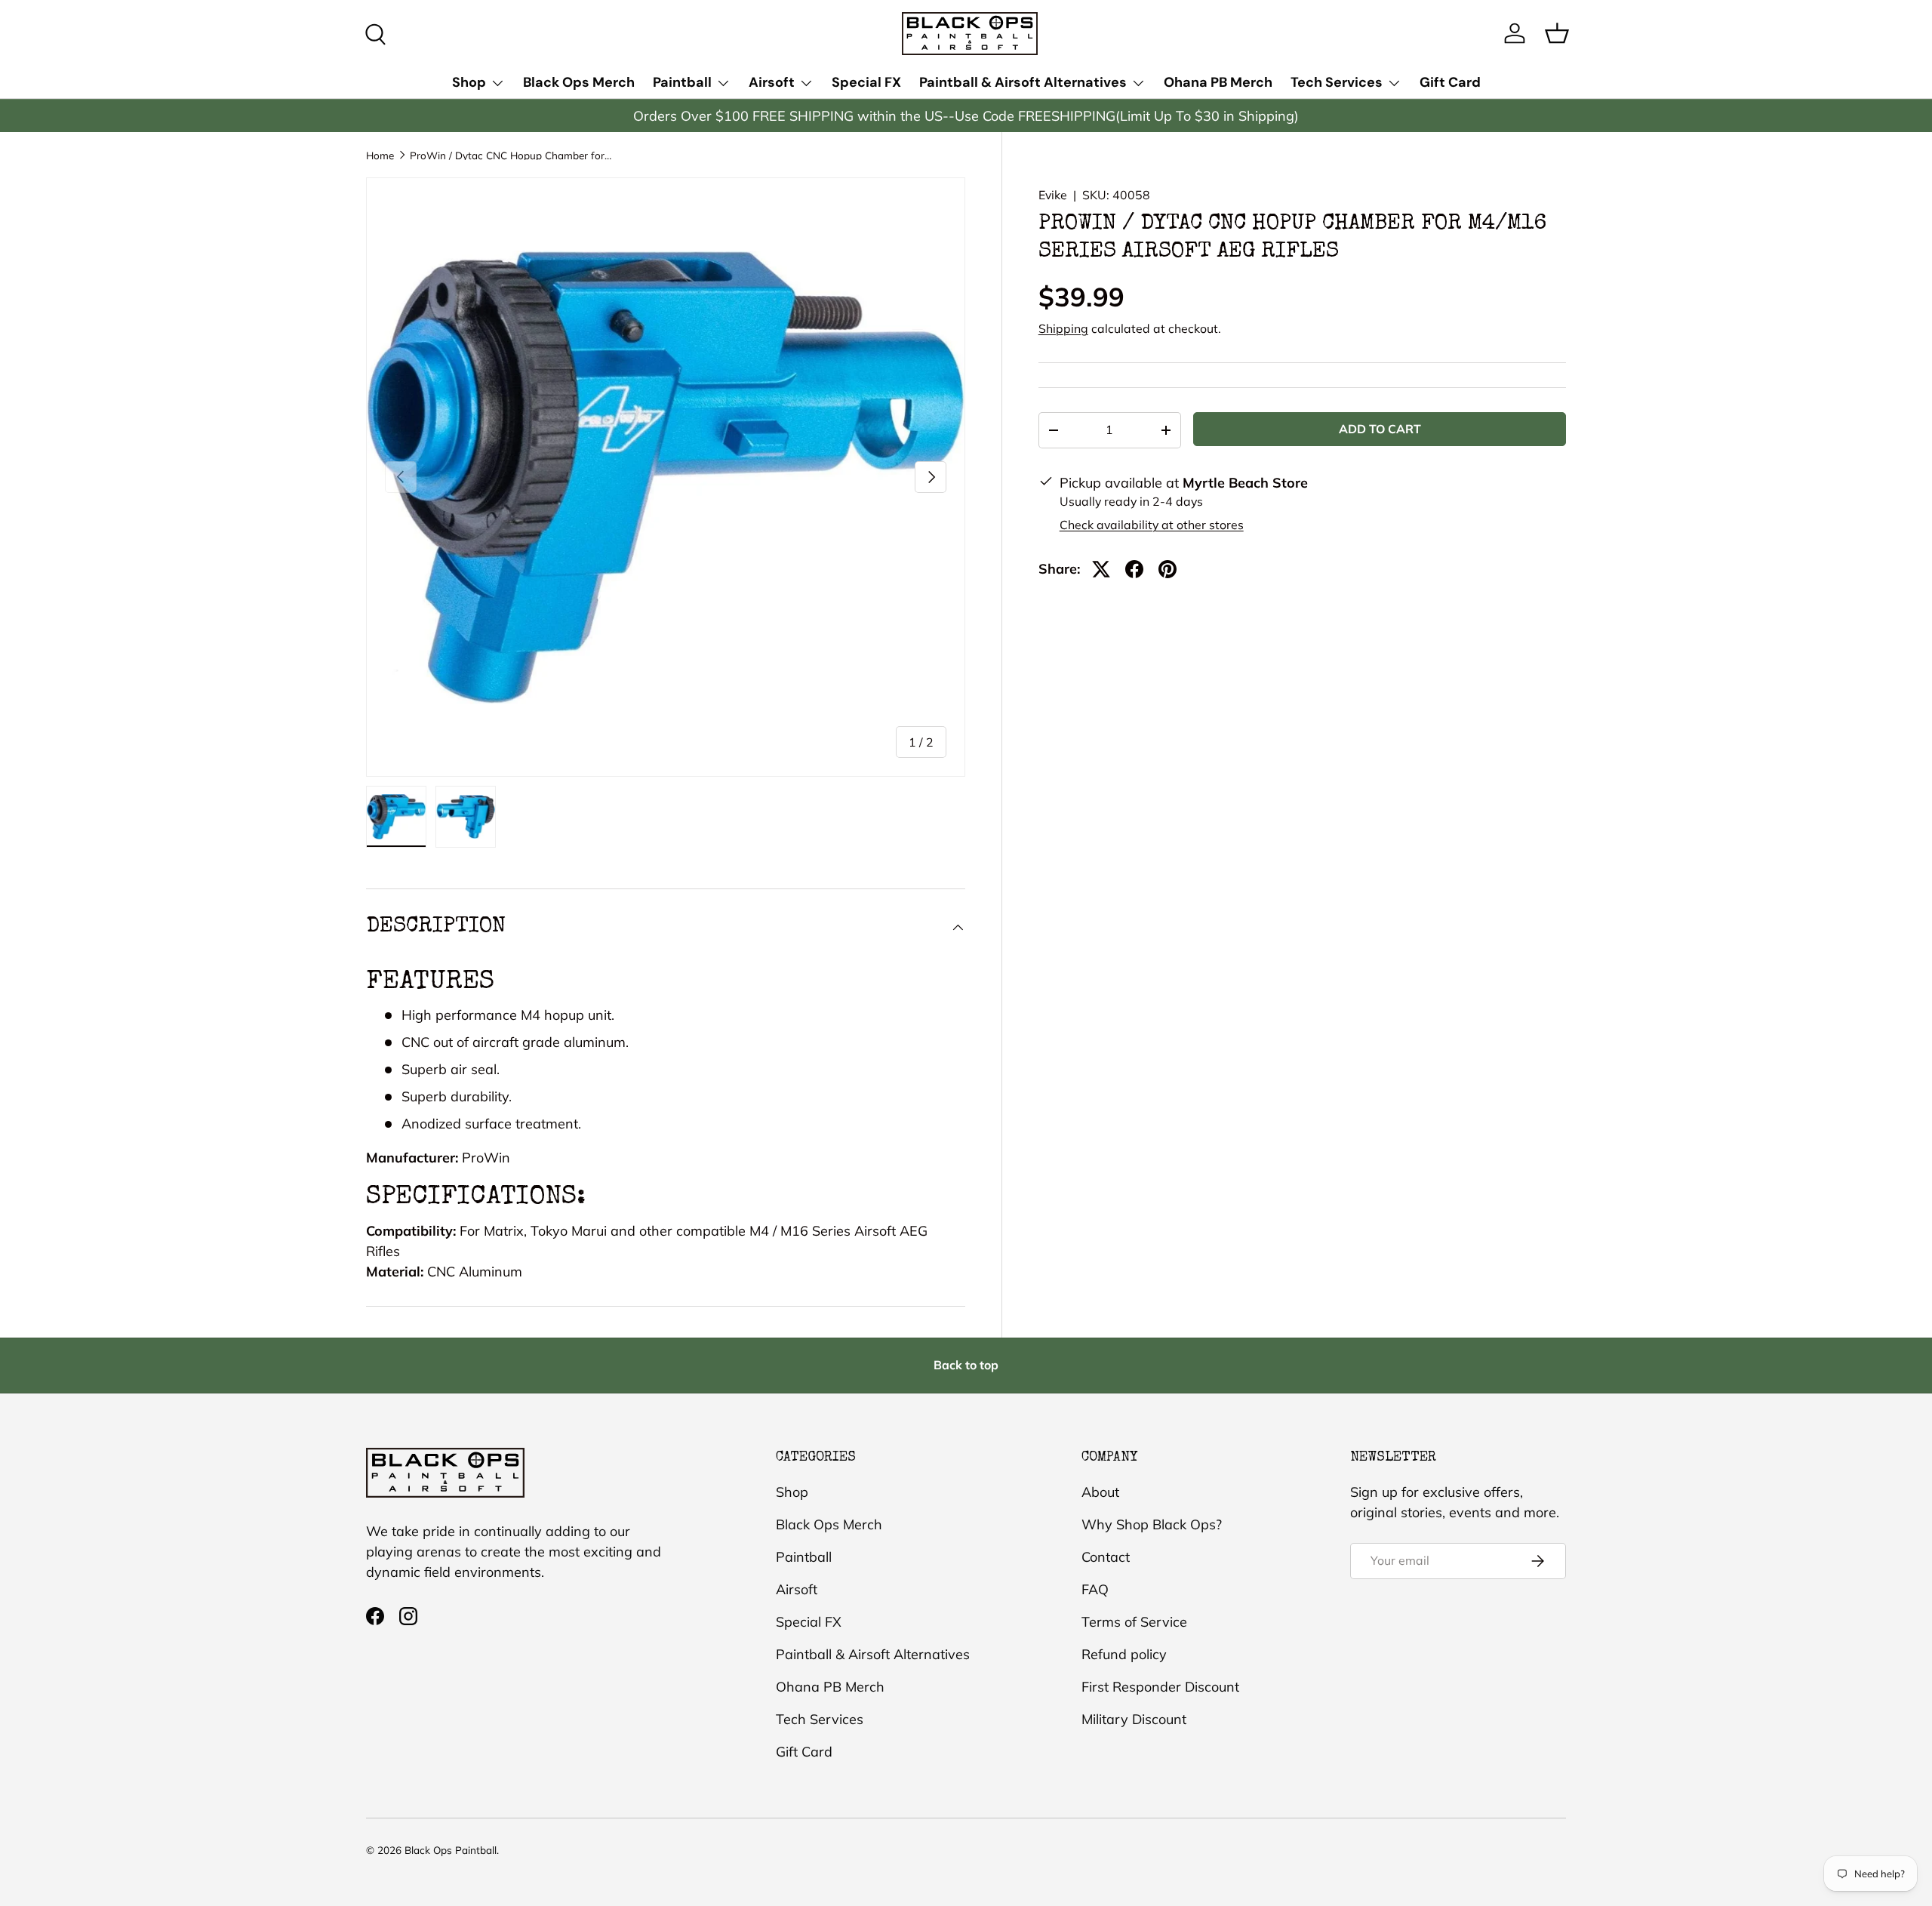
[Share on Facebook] (1134, 569)
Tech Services (1337, 82)
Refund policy (1124, 1654)
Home (380, 155)
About (1100, 1492)
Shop (469, 82)
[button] (1557, 33)
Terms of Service (1134, 1622)
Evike (1053, 195)
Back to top (966, 1365)
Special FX (866, 82)
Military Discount (1134, 1719)
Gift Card (1450, 82)
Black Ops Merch (579, 82)
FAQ (1095, 1589)
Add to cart (1380, 429)
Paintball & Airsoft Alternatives (1023, 82)
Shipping (1063, 328)
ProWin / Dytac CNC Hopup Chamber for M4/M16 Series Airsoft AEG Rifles (512, 155)
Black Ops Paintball (451, 1850)
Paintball (682, 82)
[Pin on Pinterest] (1168, 569)
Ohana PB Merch (1218, 82)
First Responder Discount (1160, 1687)
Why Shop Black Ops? (1152, 1524)
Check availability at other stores (1152, 525)
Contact (1106, 1557)
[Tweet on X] (1101, 569)
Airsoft (772, 82)
